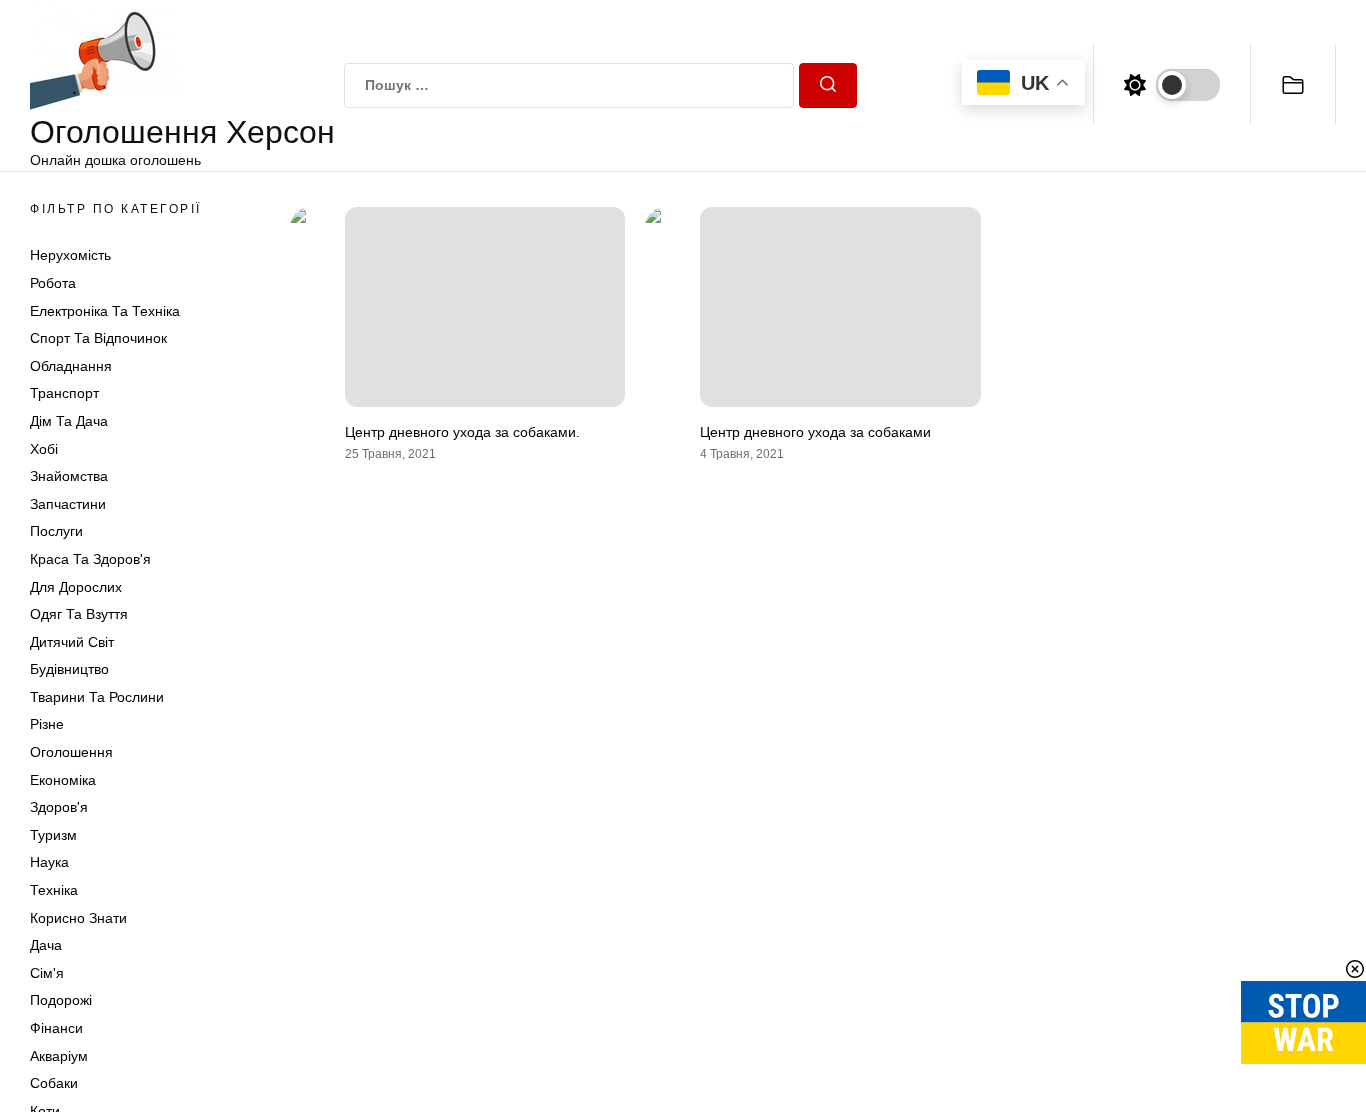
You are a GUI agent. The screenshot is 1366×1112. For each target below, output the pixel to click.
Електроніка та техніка (105, 311)
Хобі (44, 449)
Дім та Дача (69, 421)
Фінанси (56, 1028)
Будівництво (69, 669)
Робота (53, 283)
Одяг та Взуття (79, 614)
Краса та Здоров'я (90, 559)
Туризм (53, 835)
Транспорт (64, 393)
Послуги (56, 531)
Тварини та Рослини (97, 697)
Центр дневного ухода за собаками (815, 432)
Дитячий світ (72, 642)
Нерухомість (70, 255)
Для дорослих (76, 587)
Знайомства (69, 476)
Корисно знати (78, 918)
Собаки (54, 1083)
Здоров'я (59, 807)
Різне (47, 724)
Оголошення (71, 752)
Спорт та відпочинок (98, 338)
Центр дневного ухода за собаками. (462, 432)
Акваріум (59, 1056)
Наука (49, 862)
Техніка (54, 890)
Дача (46, 945)
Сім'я (47, 973)
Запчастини (68, 504)
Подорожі (61, 1000)
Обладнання (71, 366)
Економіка (63, 780)
